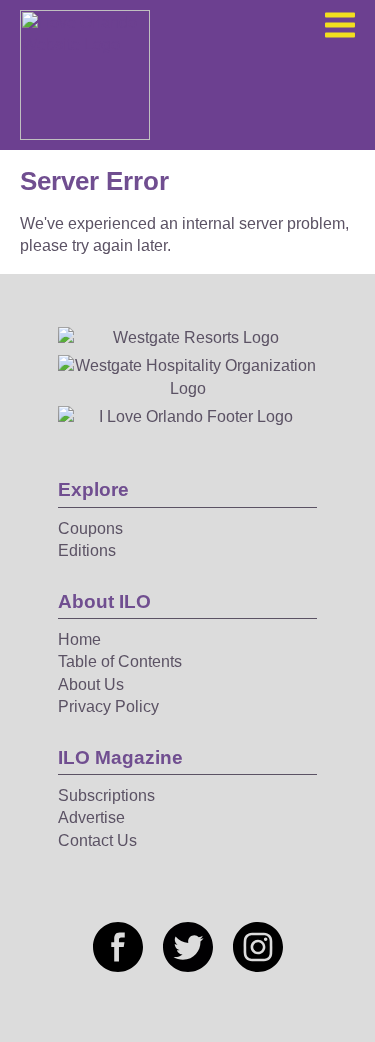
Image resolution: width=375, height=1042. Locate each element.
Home (79, 639)
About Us (91, 684)
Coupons (90, 528)
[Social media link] (118, 947)
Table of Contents (120, 661)
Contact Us (97, 840)
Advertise (91, 817)
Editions (87, 550)
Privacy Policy (108, 706)
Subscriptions (106, 795)
